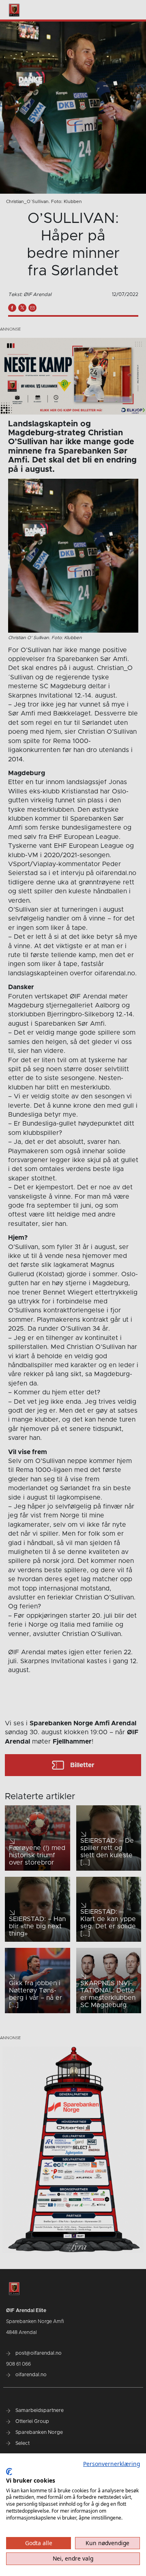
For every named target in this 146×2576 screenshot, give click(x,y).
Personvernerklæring (112, 2464)
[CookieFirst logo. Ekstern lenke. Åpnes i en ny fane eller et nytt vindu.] (9, 2472)
